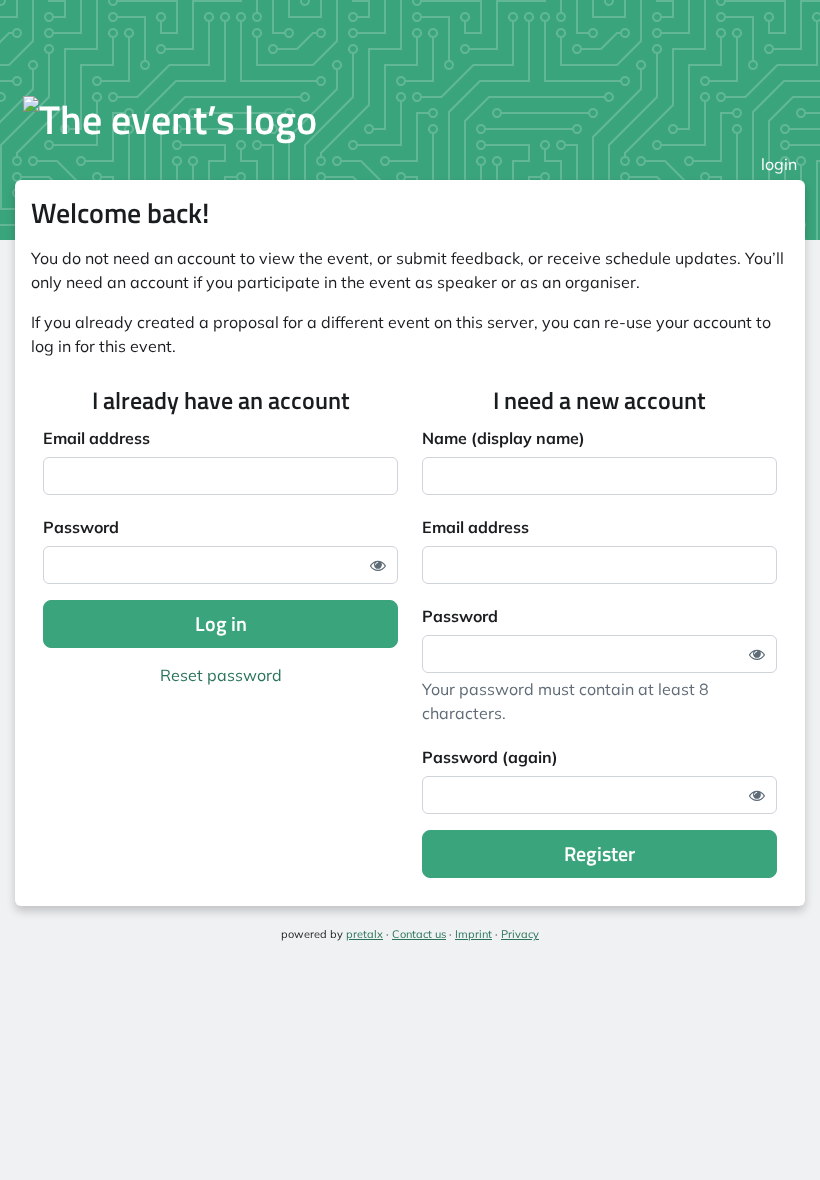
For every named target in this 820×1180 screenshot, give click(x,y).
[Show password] (378, 565)
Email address (96, 438)
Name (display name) (503, 438)
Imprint (473, 934)
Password (81, 527)
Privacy (520, 934)
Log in (221, 623)
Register (599, 853)
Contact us (419, 934)
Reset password (221, 675)
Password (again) (490, 757)
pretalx (364, 934)
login (779, 164)
